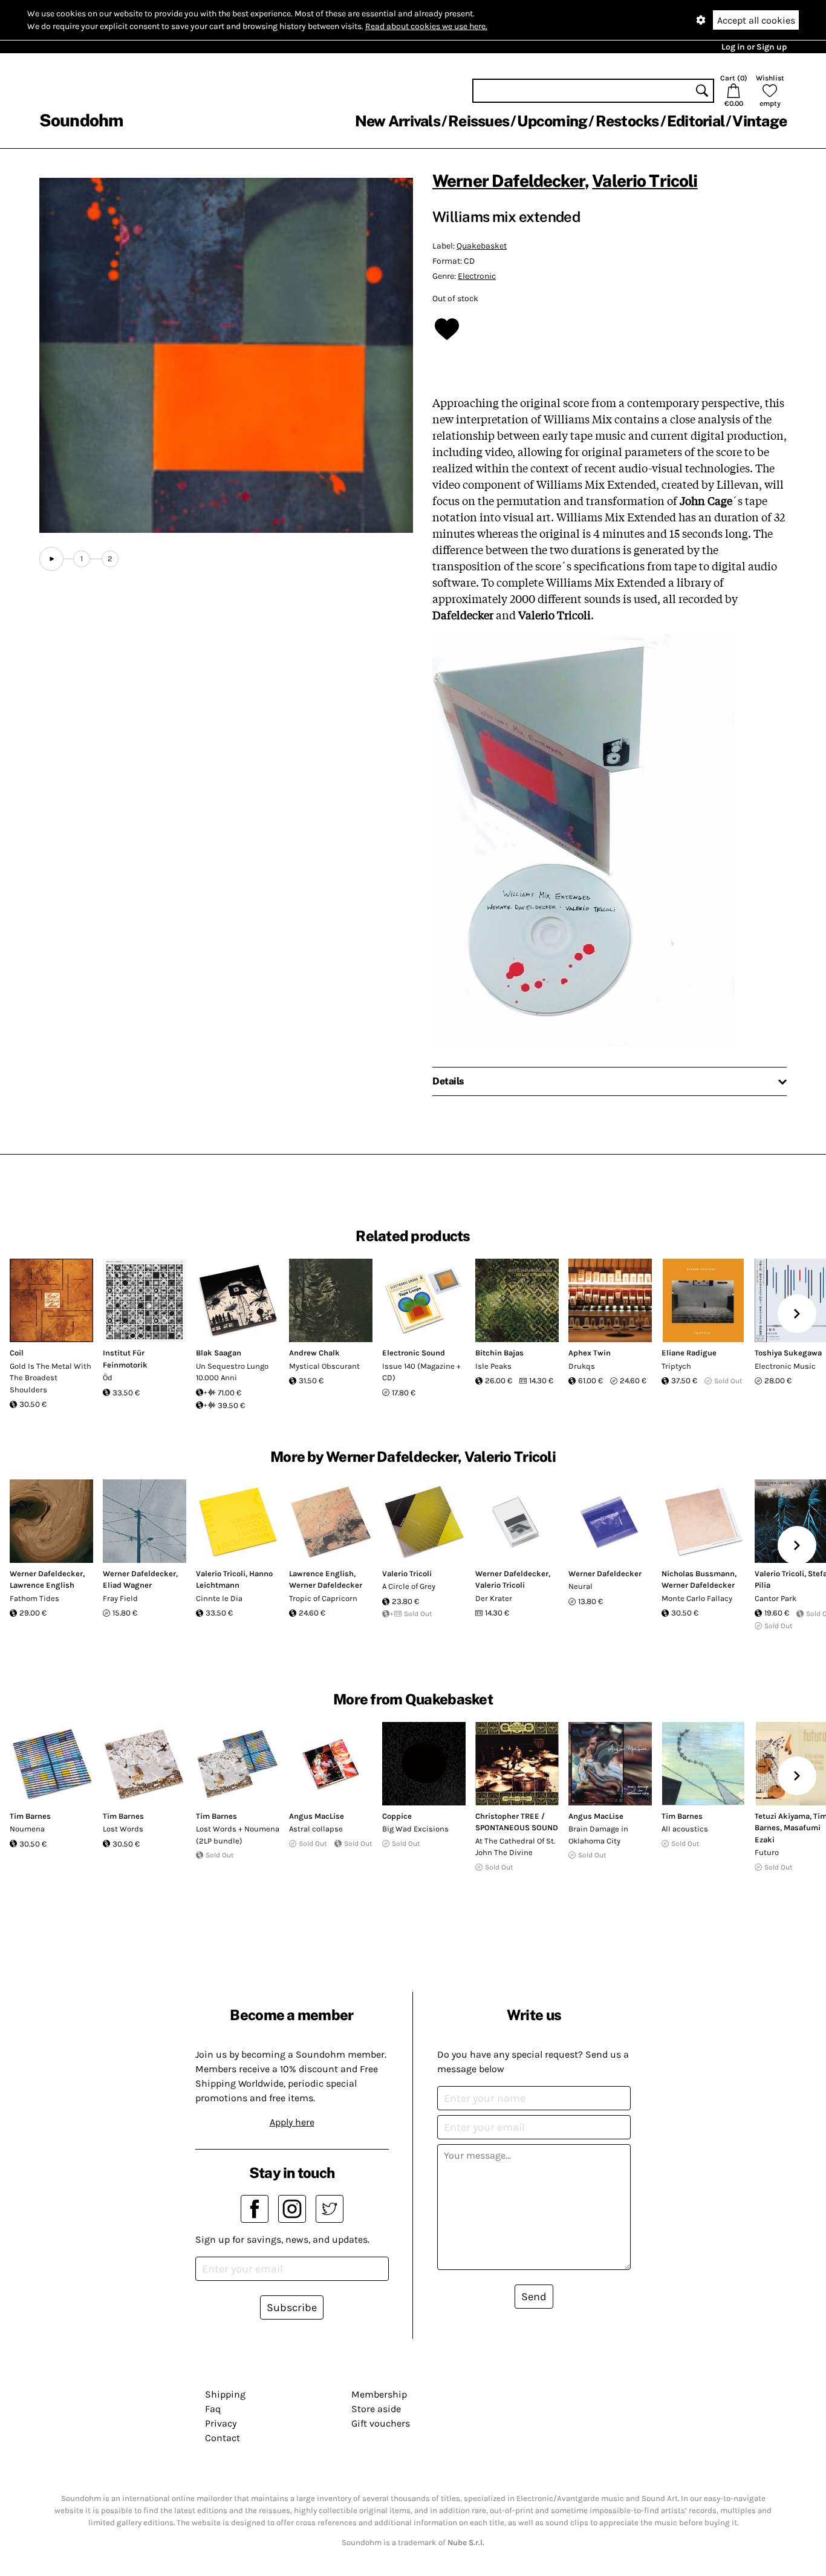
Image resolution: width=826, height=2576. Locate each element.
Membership (379, 2394)
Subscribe (292, 2307)
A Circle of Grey (409, 1586)
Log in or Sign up (754, 47)
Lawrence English (42, 1585)
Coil (17, 1353)
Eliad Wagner (127, 1585)
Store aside (376, 2409)
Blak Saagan (219, 1353)
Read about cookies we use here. (426, 26)
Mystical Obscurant (324, 1366)
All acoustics (685, 1829)
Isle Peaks (493, 1366)
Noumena (27, 1829)
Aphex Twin (590, 1353)
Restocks (627, 121)
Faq (213, 2409)
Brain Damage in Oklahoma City (598, 1835)
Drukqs (582, 1366)
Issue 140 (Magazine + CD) (421, 1372)
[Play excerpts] (51, 559)
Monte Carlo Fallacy (697, 1598)
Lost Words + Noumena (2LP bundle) (238, 1835)
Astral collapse (316, 1829)
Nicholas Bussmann (698, 1573)
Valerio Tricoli (645, 181)
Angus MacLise (317, 1816)
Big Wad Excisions (415, 1829)
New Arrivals (398, 121)
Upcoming (552, 121)
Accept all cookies (756, 20)
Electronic (477, 276)
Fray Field (120, 1598)
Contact (223, 2438)
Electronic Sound (414, 1353)
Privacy (221, 2423)
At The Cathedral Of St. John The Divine (515, 1847)
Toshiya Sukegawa (788, 1353)
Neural (580, 1586)
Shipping (225, 2394)
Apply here (292, 2122)
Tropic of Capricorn (323, 1598)
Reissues (479, 121)
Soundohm (81, 120)
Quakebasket (482, 246)
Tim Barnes (30, 1816)
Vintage (759, 121)
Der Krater (494, 1598)
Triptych (676, 1366)
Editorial (696, 121)
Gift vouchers (381, 2423)
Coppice (397, 1816)
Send (534, 2297)
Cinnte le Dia (219, 1598)
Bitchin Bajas (499, 1353)
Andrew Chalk (314, 1353)
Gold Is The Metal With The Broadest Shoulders (50, 1378)
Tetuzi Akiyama (782, 1816)
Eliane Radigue (689, 1353)
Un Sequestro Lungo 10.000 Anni (232, 1372)
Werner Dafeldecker (509, 181)
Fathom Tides (34, 1598)
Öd (108, 1378)
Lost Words (123, 1829)
